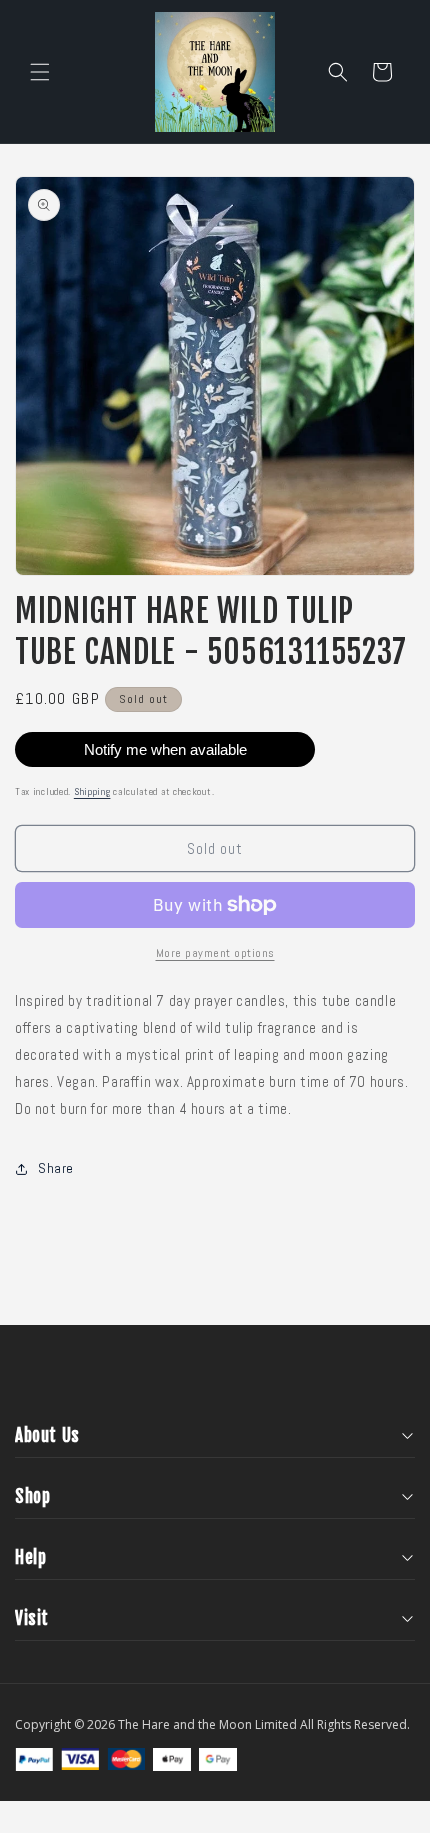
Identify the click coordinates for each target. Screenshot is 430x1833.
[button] (40, 72)
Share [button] (56, 1168)
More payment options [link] (215, 953)
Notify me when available (165, 749)
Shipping (92, 791)
